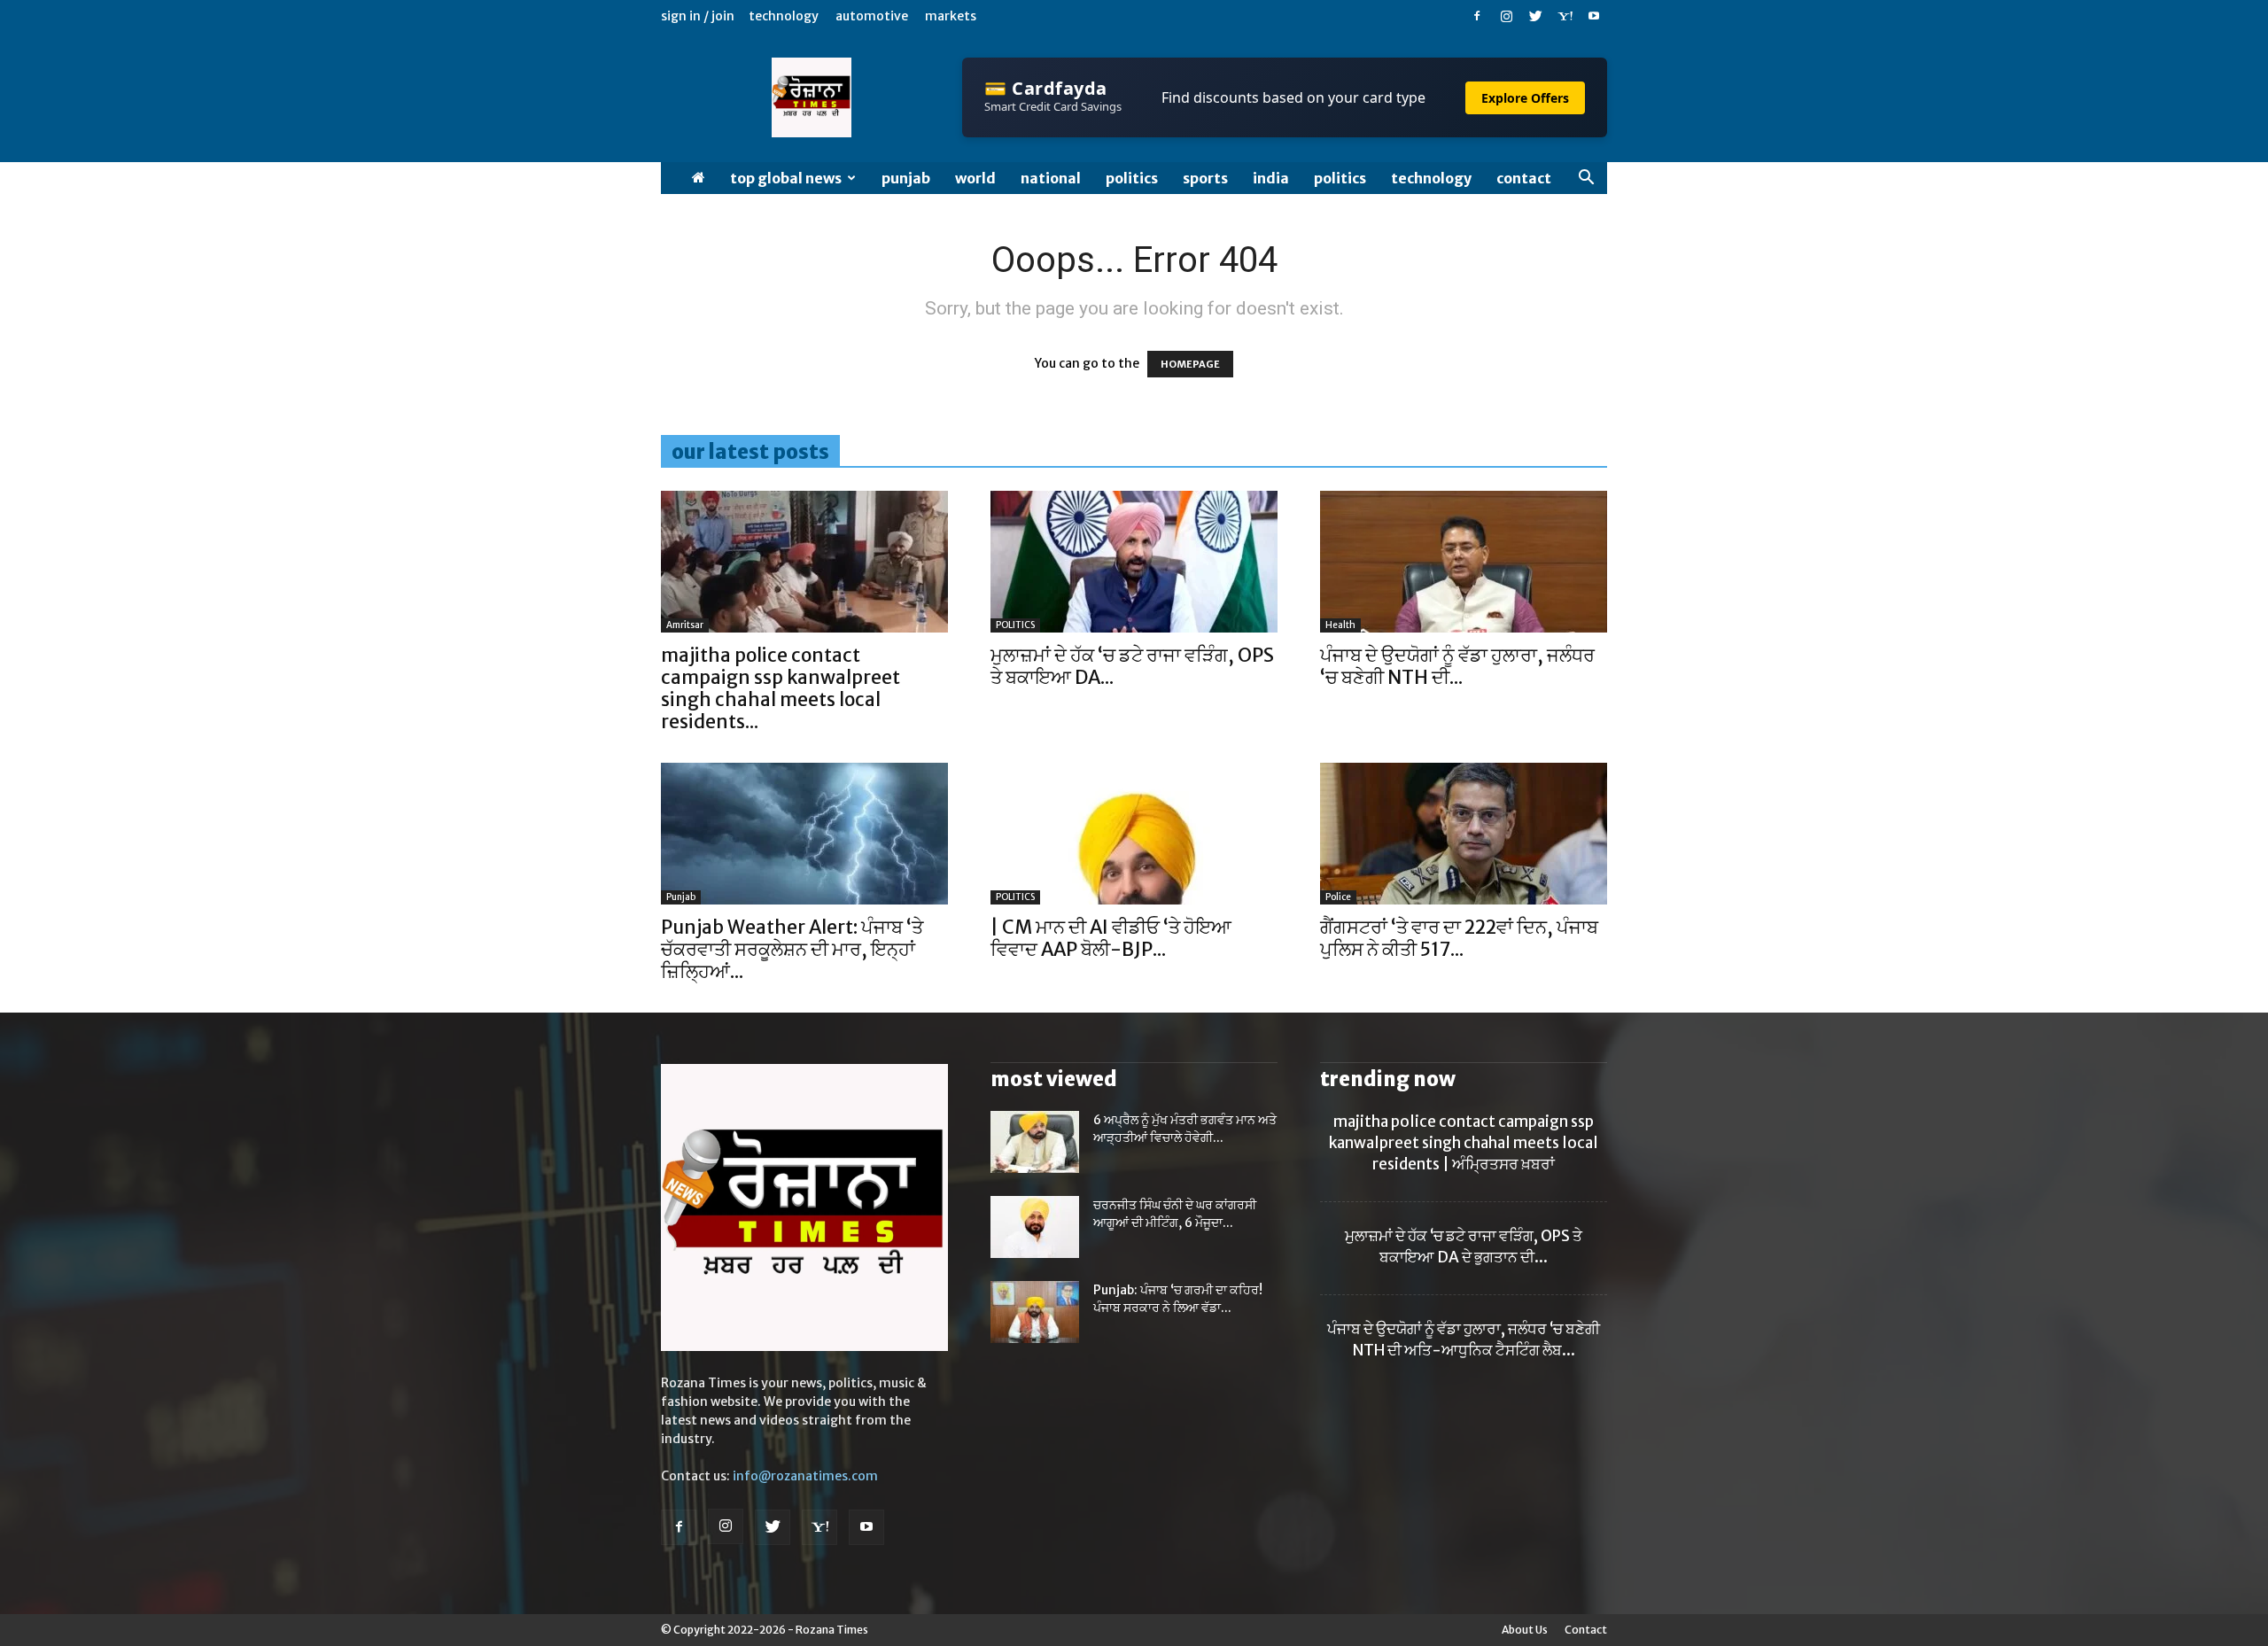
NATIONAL (1051, 178)
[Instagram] (1506, 16)
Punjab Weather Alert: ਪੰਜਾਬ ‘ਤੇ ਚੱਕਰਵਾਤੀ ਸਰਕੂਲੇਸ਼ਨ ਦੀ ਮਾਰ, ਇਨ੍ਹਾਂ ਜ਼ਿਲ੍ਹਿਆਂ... (792, 949)
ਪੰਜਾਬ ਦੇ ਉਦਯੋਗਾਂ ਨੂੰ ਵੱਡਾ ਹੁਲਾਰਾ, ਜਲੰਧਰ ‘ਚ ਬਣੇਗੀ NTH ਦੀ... (1457, 666)
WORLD (975, 178)
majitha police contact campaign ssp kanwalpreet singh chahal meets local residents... (781, 688)
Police (1338, 897)
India (1271, 178)
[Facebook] (1477, 16)
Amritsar (685, 625)
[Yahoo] (1565, 16)
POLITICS (1132, 178)
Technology (784, 16)
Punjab (906, 178)
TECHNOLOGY (1431, 178)
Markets (951, 16)
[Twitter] (1535, 16)
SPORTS (1205, 178)
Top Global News (786, 178)
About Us (1525, 1630)
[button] (1586, 179)
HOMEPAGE (1190, 364)
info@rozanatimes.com (805, 1476)
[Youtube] (1594, 16)
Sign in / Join (698, 16)
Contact (1524, 178)
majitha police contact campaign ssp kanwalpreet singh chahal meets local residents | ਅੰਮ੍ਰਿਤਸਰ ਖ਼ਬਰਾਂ (1464, 1143)
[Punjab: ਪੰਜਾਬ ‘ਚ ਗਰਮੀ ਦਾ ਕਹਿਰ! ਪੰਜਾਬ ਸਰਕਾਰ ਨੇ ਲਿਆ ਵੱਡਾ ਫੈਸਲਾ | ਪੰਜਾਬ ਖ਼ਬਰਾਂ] (1035, 1312)
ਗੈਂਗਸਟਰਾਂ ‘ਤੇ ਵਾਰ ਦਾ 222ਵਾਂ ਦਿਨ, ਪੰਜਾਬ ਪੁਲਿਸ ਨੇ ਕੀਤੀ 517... (1459, 938)
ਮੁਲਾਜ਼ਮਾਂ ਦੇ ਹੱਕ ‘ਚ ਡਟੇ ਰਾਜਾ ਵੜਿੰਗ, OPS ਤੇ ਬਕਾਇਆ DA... (1132, 666)
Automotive (872, 16)
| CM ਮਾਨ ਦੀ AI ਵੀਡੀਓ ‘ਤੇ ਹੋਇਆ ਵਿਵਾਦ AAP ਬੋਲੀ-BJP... (1111, 938)
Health (1340, 625)
